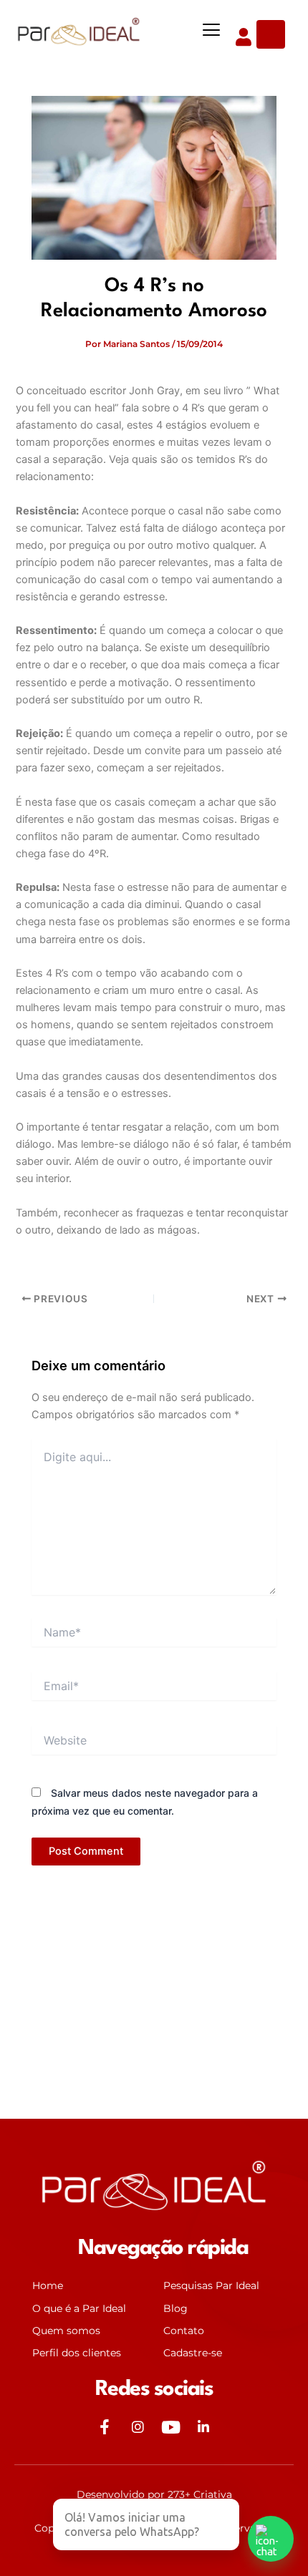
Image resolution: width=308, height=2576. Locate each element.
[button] (212, 30)
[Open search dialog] (271, 34)
